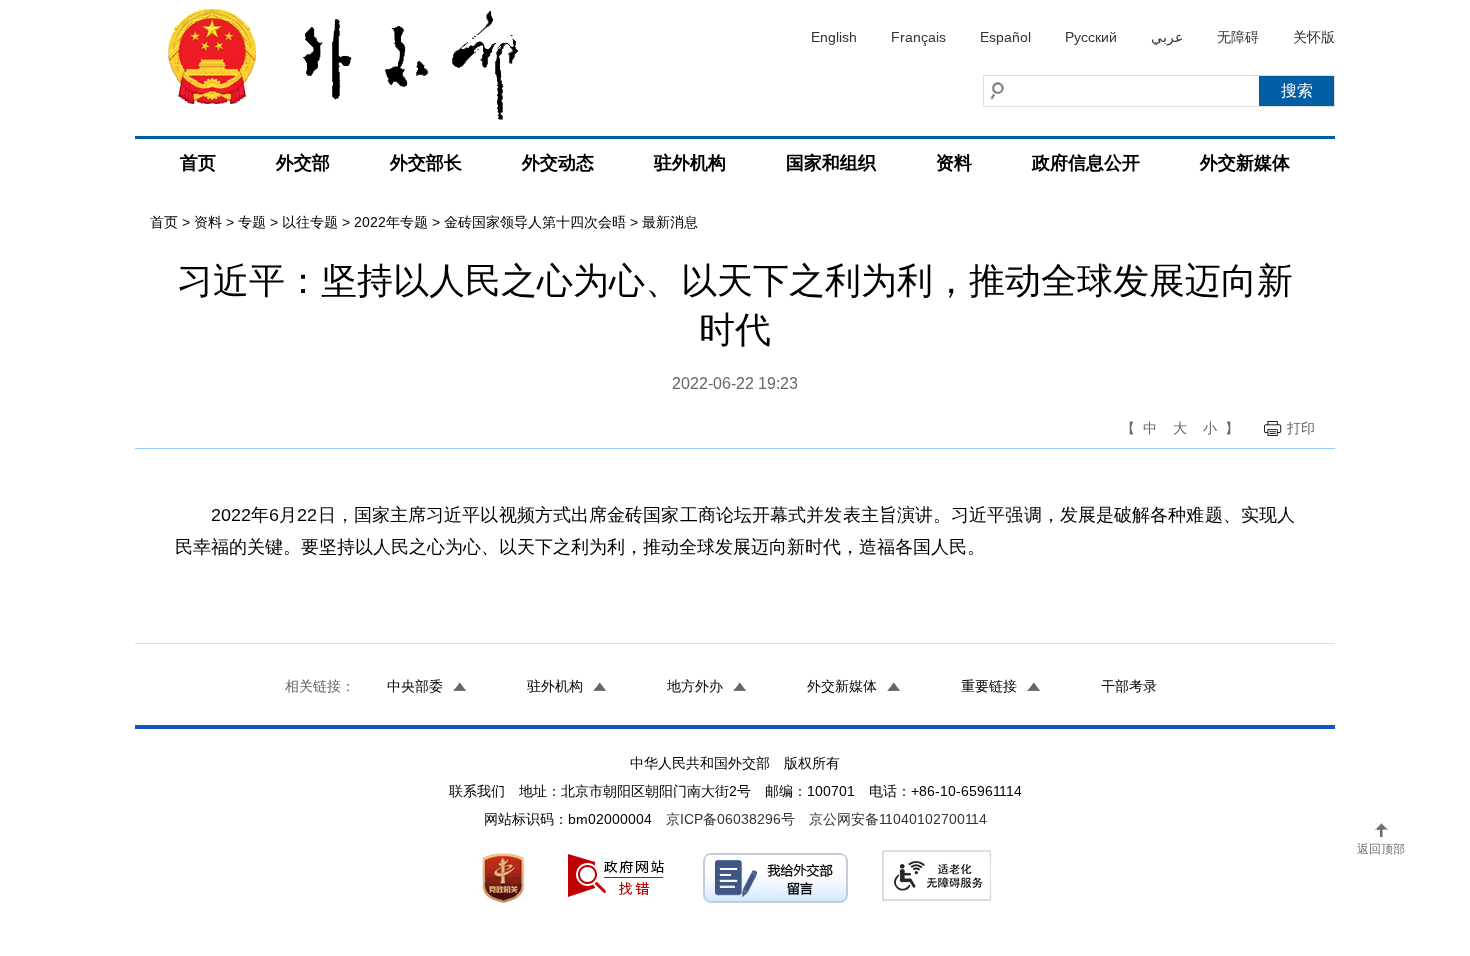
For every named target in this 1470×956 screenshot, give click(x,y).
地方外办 (695, 686)
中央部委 (415, 686)
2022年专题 (391, 222)
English (834, 37)
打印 (1301, 428)
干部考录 (1129, 686)
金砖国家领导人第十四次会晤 (535, 222)
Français (918, 37)
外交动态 (558, 163)
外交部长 (426, 163)
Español (1005, 37)
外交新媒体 (1245, 163)
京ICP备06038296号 (730, 819)
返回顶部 (1381, 849)
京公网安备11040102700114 (898, 819)
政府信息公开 (1086, 163)
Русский (1091, 37)
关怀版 (1314, 37)
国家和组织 (831, 163)
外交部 (303, 163)
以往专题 (310, 222)
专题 (252, 222)
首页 (198, 163)
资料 (954, 163)
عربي (1167, 37)
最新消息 (670, 222)
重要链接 (989, 686)
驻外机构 (690, 163)
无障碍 (1238, 37)
